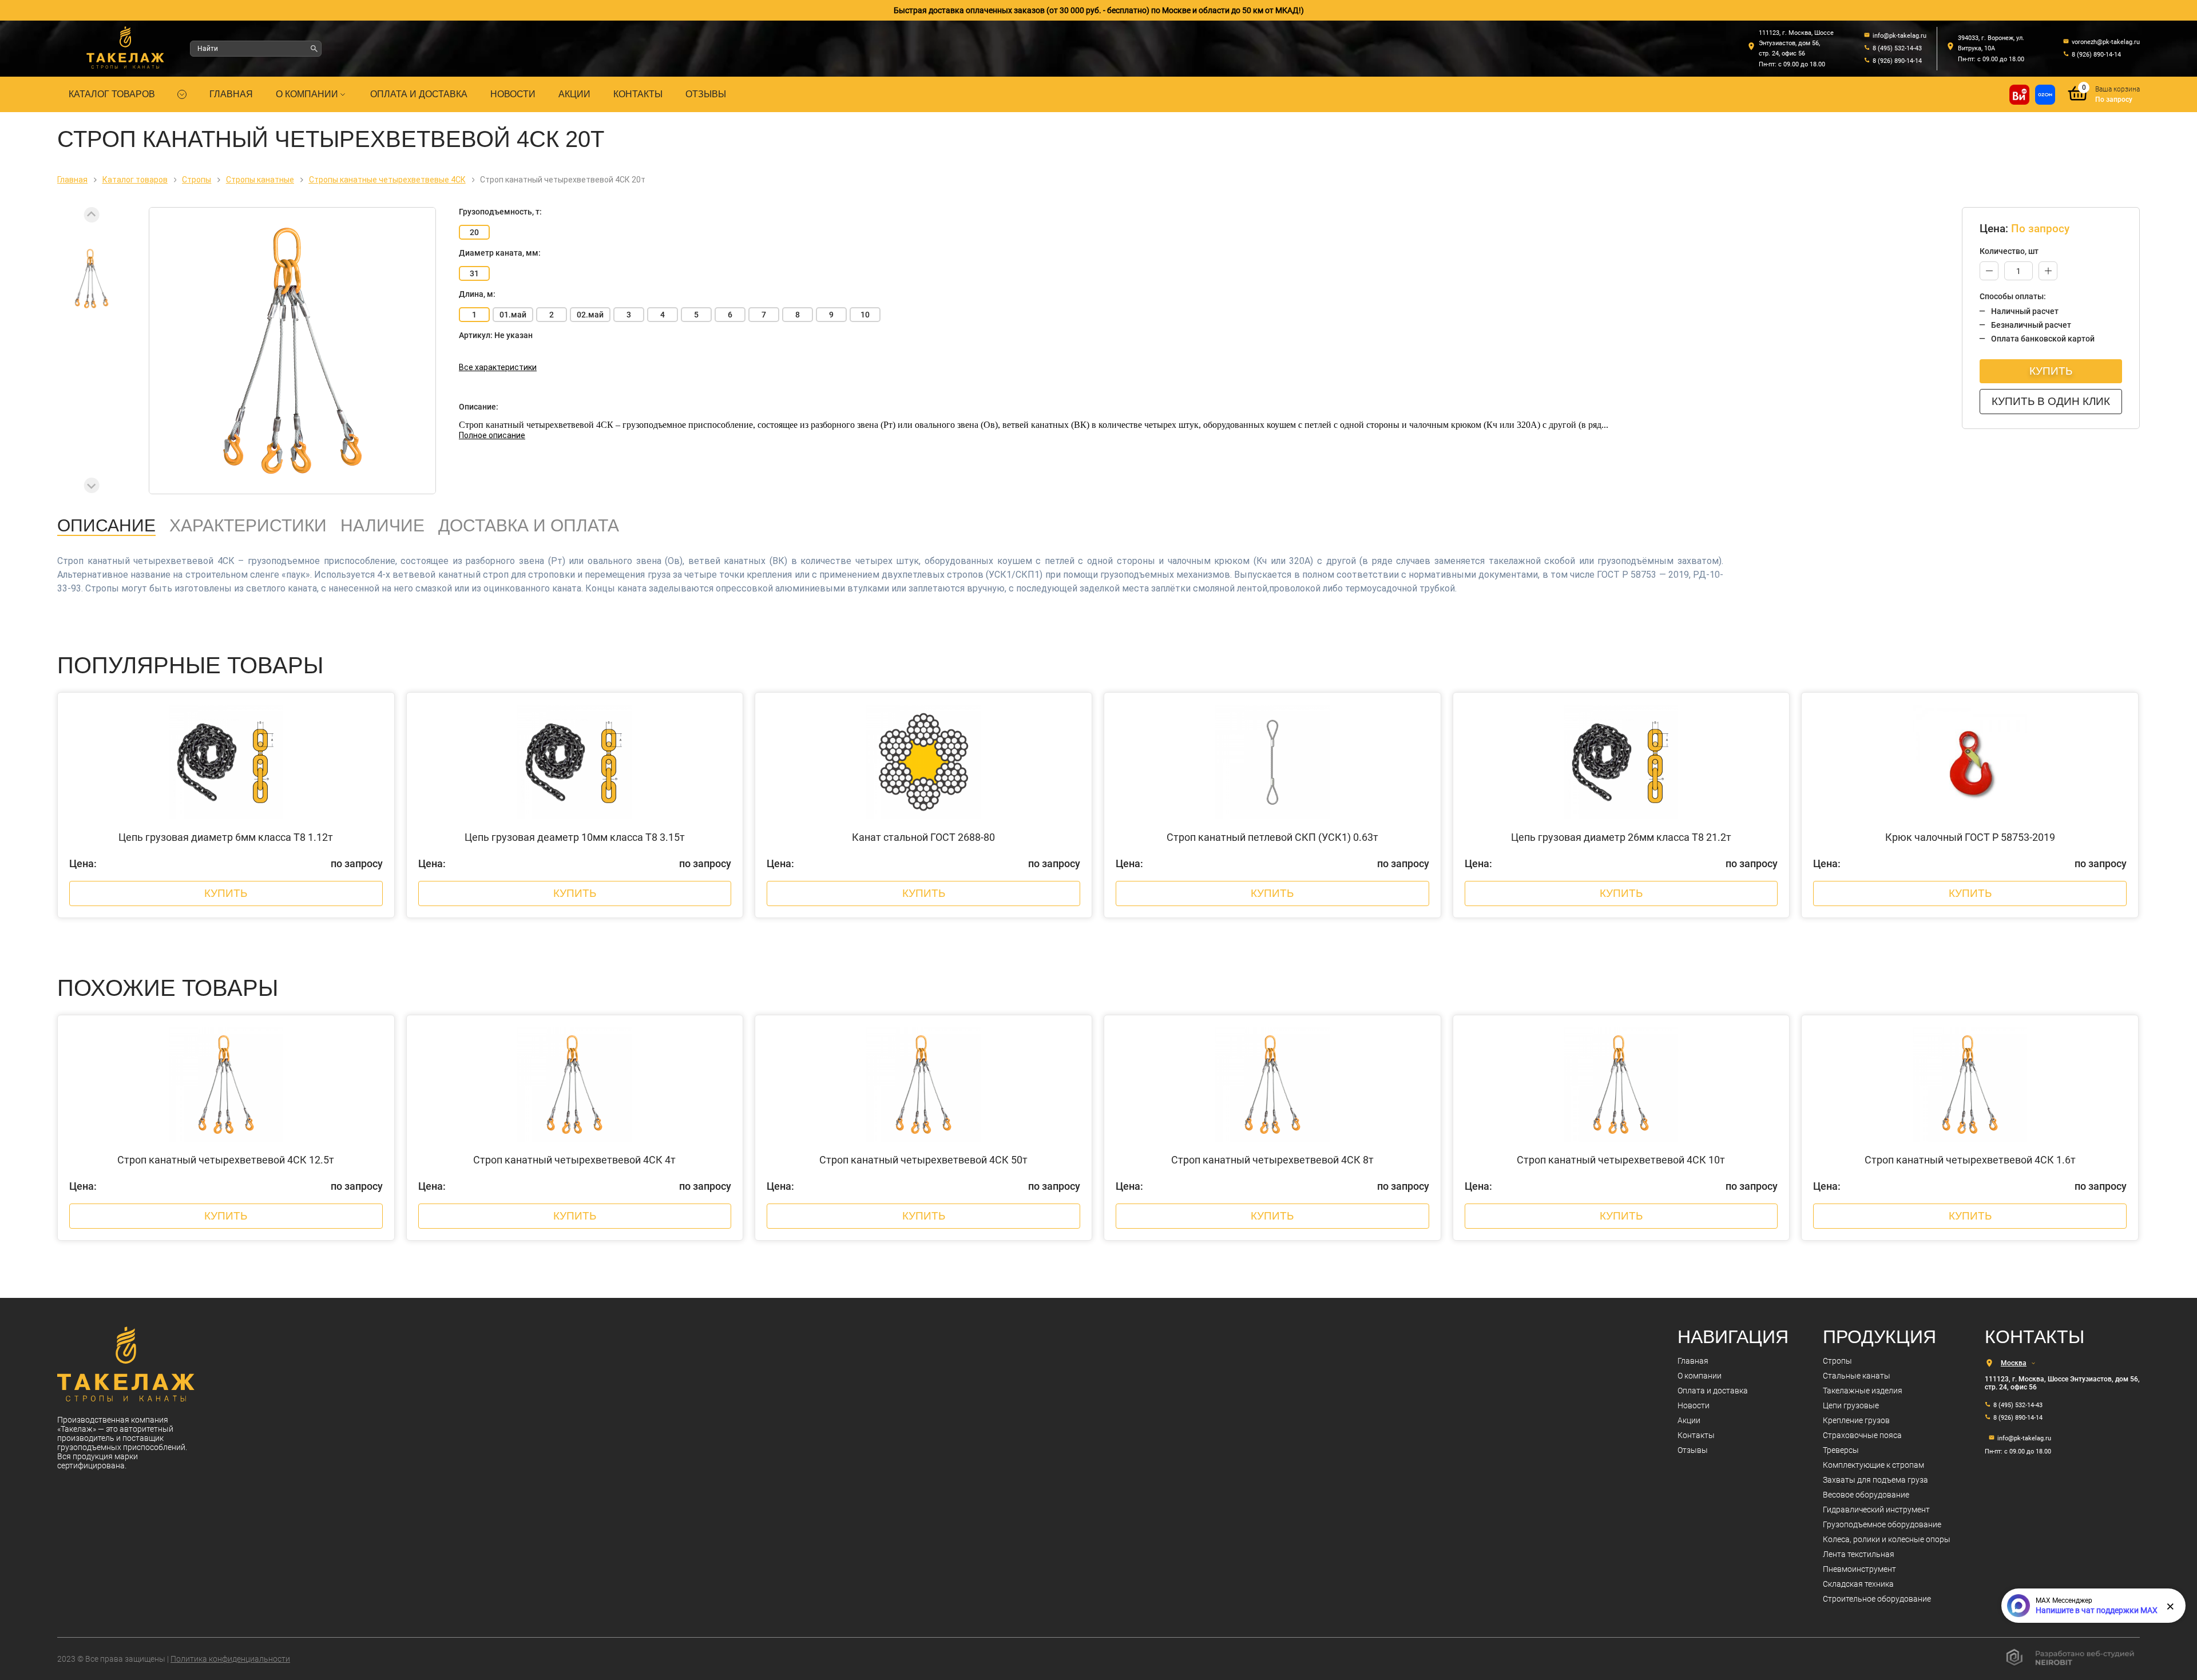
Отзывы (706, 94)
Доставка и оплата (529, 525)
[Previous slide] (92, 215)
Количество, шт (2009, 251)
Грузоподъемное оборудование (1882, 1524)
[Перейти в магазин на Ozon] (2045, 95)
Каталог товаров (112, 94)
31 (474, 273)
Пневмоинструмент (1859, 1569)
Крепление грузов (1856, 1420)
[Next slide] (92, 485)
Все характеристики (498, 367)
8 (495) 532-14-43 (2018, 1405)
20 (474, 232)
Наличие (382, 525)
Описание (106, 525)
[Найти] (314, 49)
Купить (2051, 371)
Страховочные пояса (1862, 1435)
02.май (590, 315)
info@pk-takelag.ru (2024, 1438)
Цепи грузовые (1851, 1405)
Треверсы (1841, 1450)
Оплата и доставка (419, 94)
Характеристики (248, 525)
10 (865, 315)
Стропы (1837, 1361)
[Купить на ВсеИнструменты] (2019, 95)
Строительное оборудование (1877, 1599)
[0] (2078, 102)
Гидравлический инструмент (1876, 1510)
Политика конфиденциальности (230, 1659)
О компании (307, 94)
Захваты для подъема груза (1875, 1480)
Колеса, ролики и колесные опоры (1887, 1539)
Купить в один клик (2051, 401)
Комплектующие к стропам (1873, 1465)
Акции (574, 94)
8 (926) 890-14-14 (2018, 1418)
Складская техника (1858, 1584)
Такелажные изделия (1863, 1391)
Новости (513, 94)
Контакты (638, 94)
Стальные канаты (1857, 1376)
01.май (513, 315)
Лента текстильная (1859, 1554)
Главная (231, 94)
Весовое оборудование (1866, 1495)
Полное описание (492, 435)
